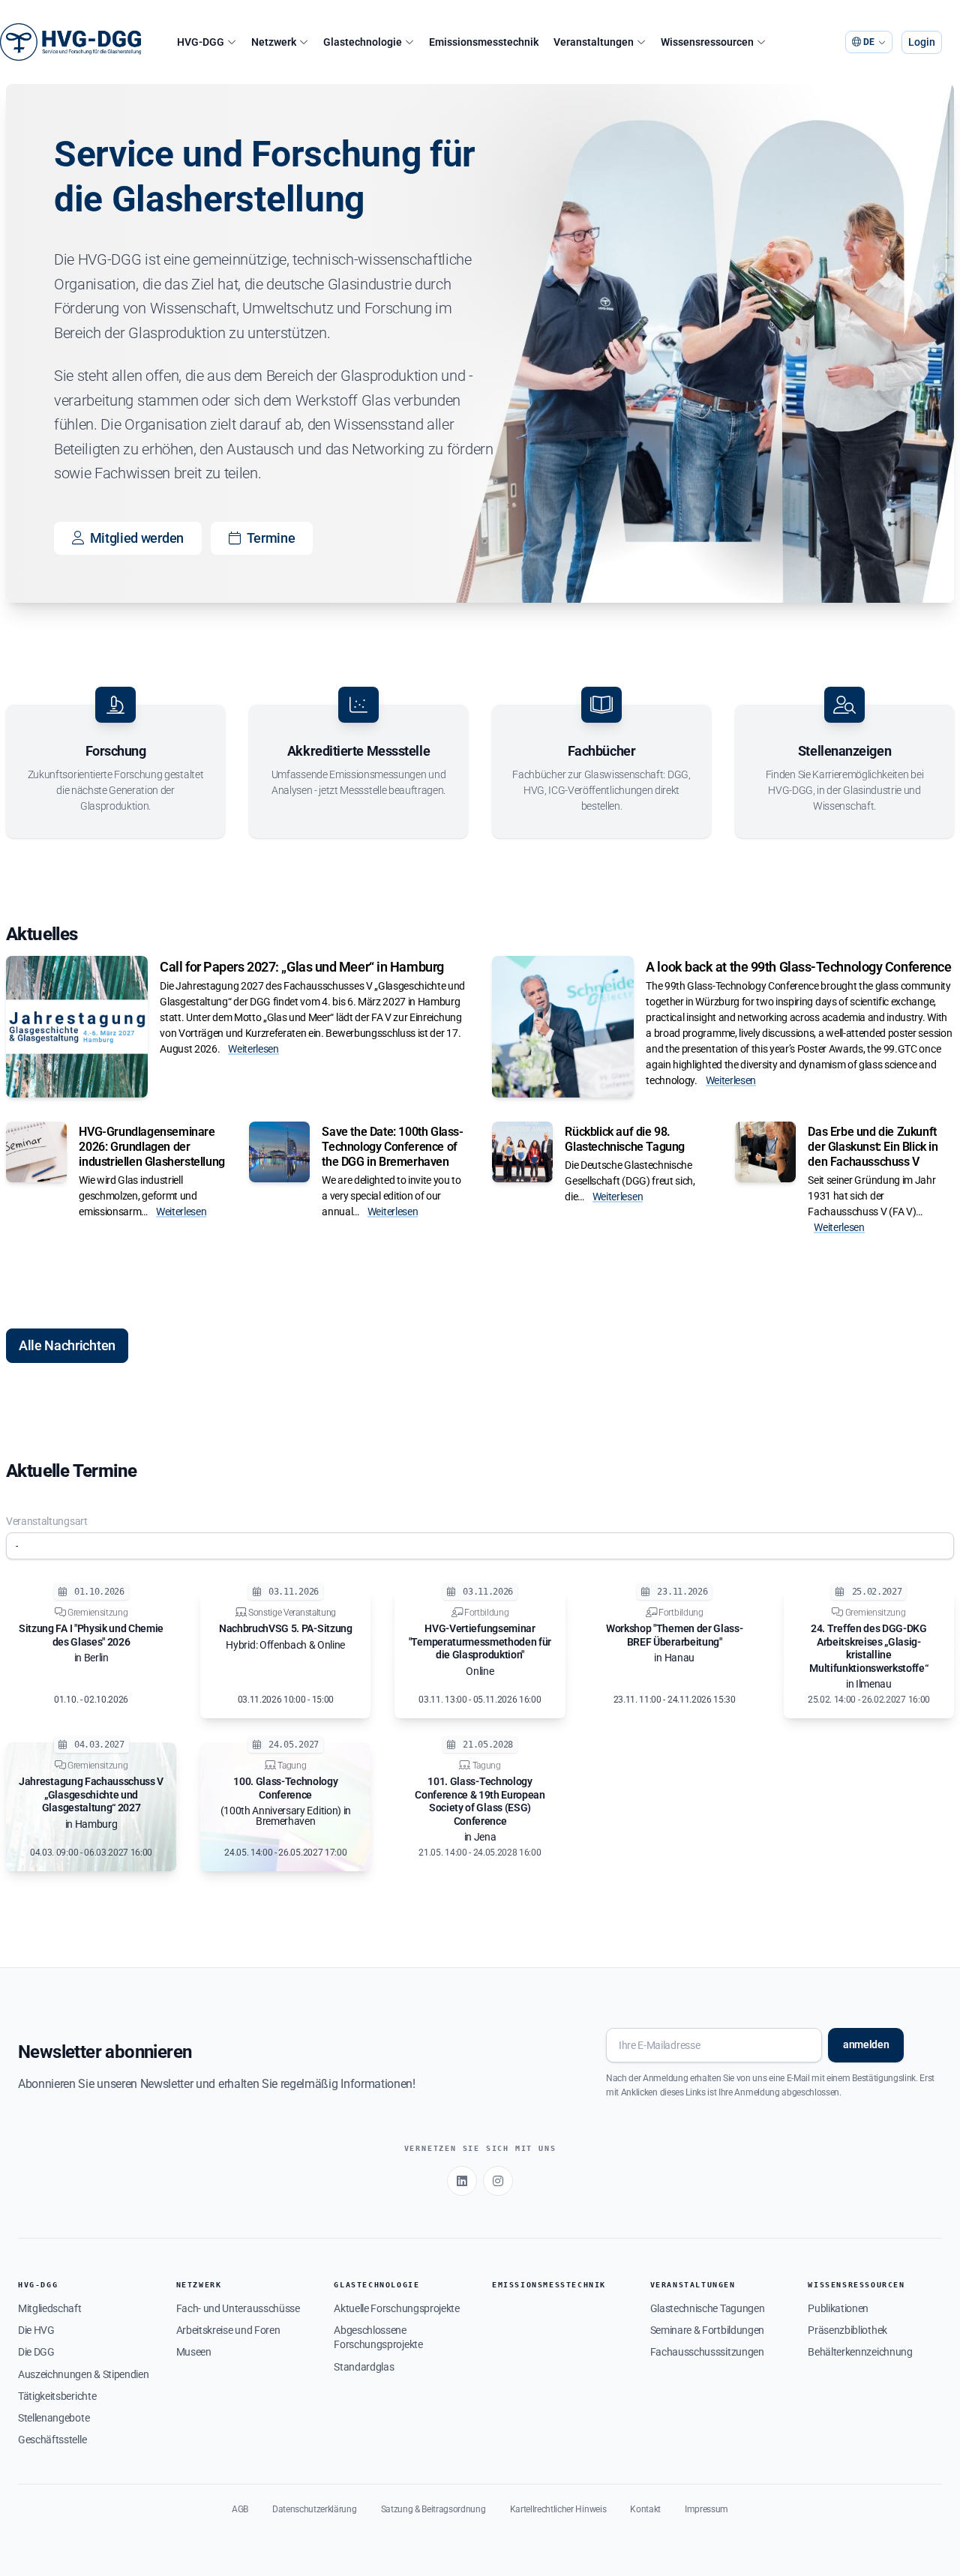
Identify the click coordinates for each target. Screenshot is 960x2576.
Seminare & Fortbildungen (707, 2330)
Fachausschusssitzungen (707, 2352)
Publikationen (838, 2308)
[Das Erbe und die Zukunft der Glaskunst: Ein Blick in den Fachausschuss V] (765, 1152)
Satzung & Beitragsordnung (433, 2509)
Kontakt (645, 2509)
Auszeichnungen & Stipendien (83, 2374)
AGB (240, 2509)
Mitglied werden (137, 538)
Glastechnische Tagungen (708, 2308)
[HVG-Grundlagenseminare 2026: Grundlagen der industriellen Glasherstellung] (36, 1152)
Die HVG (36, 2330)
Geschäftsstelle (52, 2440)
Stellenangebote (54, 2418)
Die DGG (36, 2352)
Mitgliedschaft (50, 2308)
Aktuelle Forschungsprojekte (396, 2308)
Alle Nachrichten (67, 1345)
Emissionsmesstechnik (549, 2285)
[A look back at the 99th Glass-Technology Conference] (563, 1027)
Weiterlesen (253, 1049)
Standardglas (364, 2367)
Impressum (706, 2509)
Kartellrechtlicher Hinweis (558, 2509)
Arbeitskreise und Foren (228, 2330)
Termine (271, 538)
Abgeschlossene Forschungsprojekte (378, 2337)
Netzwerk (199, 2285)
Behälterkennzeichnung (860, 2352)
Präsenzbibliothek (847, 2330)
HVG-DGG (38, 2285)
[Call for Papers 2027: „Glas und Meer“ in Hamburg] (77, 1027)
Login (922, 42)
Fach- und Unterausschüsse (238, 2308)
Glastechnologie (376, 2285)
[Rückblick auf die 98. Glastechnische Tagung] (522, 1152)
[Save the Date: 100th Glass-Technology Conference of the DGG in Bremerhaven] (279, 1152)
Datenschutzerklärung (315, 2509)
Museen (194, 2352)
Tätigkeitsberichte (57, 2396)
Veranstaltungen (693, 2285)
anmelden (866, 2044)
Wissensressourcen (856, 2285)
